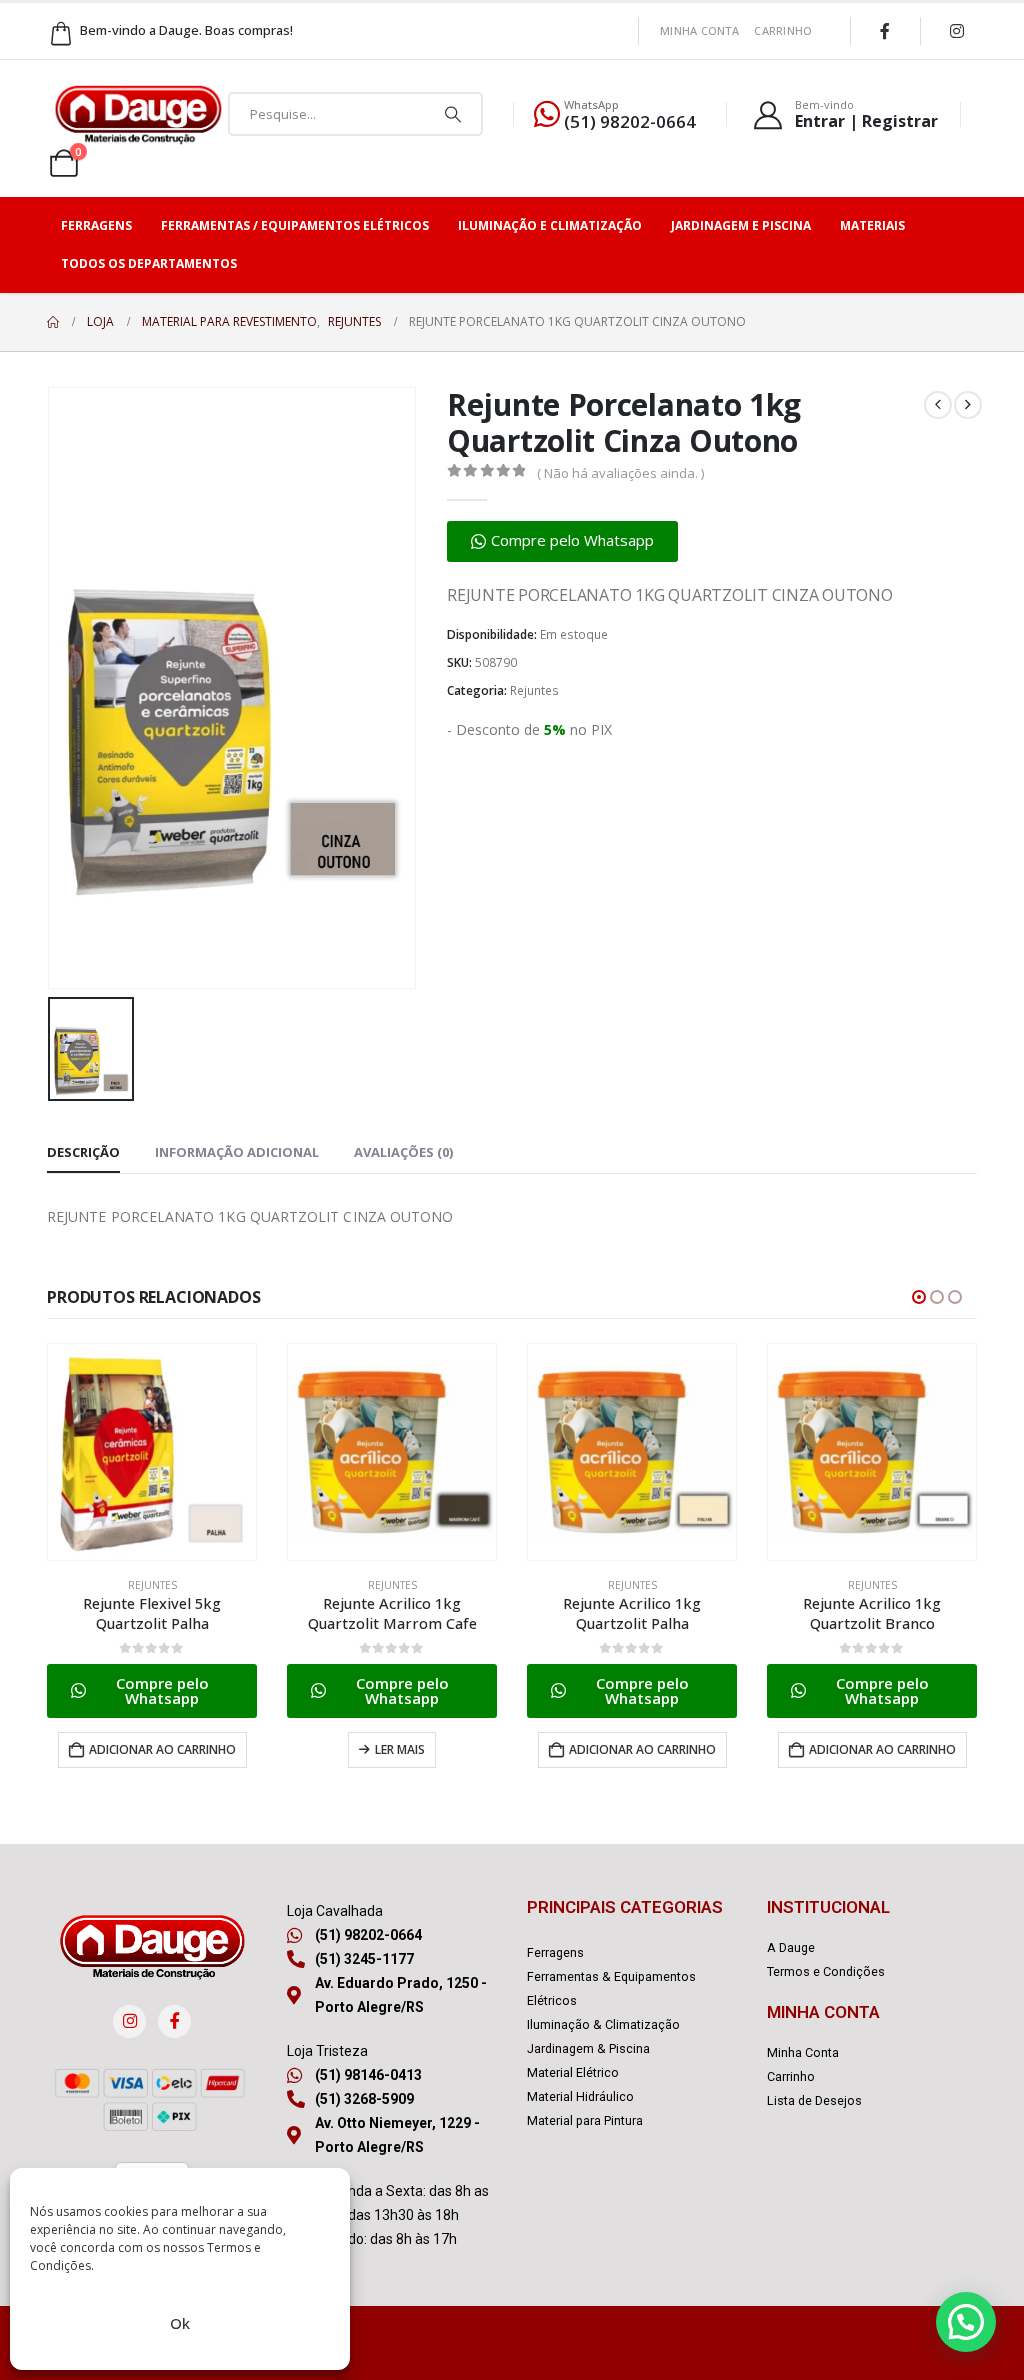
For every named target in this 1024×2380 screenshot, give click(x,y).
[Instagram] (957, 31)
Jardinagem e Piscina (741, 225)
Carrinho (783, 30)
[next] (968, 405)
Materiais (872, 225)
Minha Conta (699, 30)
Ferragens (96, 225)
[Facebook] (885, 31)
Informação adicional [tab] (237, 1152)
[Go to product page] (152, 1452)
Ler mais (400, 1749)
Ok (180, 2323)
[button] (562, 541)
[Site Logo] (138, 114)
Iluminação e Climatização (550, 225)
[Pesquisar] (453, 114)
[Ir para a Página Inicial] (53, 322)
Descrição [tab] (83, 1152)
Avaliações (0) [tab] (403, 1152)
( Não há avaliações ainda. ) (620, 473)
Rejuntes (534, 690)
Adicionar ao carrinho (162, 1749)
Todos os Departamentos (149, 263)
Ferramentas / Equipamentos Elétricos (295, 225)
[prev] (938, 405)
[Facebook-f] (174, 2021)
